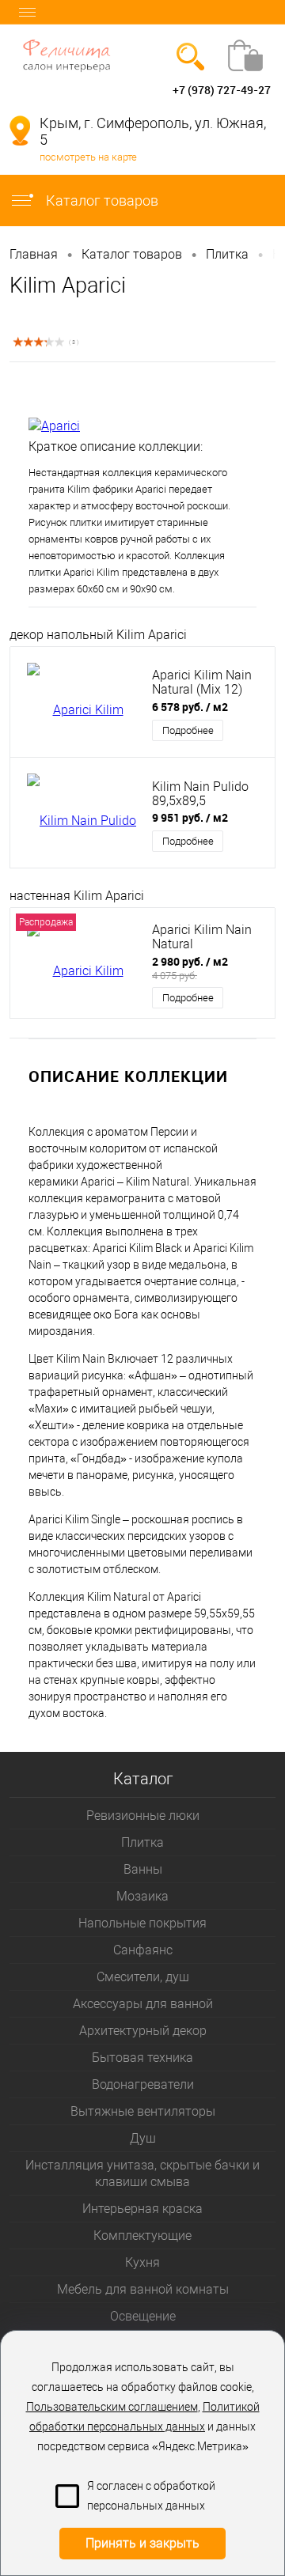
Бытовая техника (142, 2058)
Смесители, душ (143, 1977)
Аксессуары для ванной (143, 2004)
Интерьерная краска (142, 2209)
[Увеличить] (142, 390)
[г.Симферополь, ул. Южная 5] (20, 131)
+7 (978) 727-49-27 (222, 90)
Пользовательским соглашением (112, 2407)
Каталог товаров (101, 200)
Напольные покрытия (142, 1923)
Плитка (142, 1842)
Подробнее (188, 730)
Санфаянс (143, 1950)
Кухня (142, 2262)
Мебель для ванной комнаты (143, 2289)
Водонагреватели (143, 2084)
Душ (143, 2138)
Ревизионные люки (143, 1816)
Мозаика (142, 1896)
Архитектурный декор (143, 2031)
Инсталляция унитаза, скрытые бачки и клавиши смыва (142, 2173)
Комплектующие (142, 2236)
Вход (22, 90)
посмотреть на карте (88, 157)
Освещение (143, 2316)
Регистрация (74, 90)
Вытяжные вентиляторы (143, 2111)
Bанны (143, 1869)
